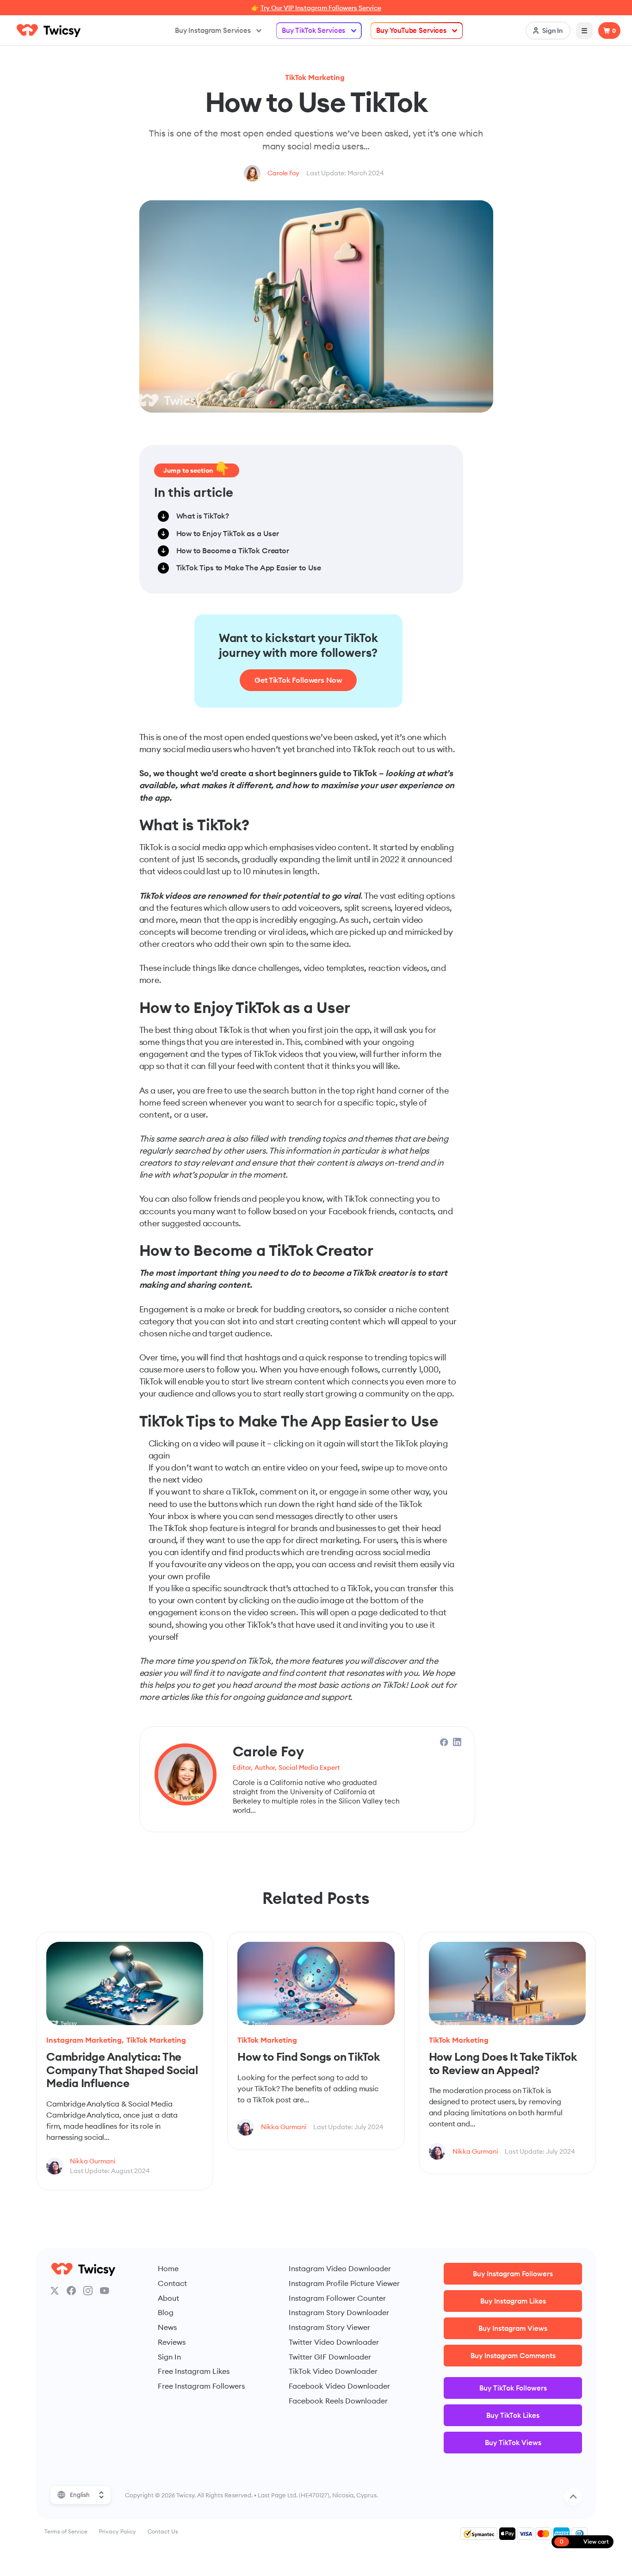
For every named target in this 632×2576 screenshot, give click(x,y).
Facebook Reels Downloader (338, 2401)
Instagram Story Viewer (329, 2327)
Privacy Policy (118, 2531)
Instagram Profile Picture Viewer (344, 2283)
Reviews (172, 2342)
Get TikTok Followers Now (298, 680)
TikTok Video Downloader (333, 2371)
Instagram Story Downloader (339, 2312)
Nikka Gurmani (93, 2161)
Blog (166, 2312)
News (167, 2327)
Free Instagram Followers (201, 2386)
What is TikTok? (203, 516)
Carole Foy (283, 173)
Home (168, 2268)
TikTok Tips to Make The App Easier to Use (249, 568)
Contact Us (163, 2531)
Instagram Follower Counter (337, 2298)
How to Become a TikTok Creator (233, 550)
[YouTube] (105, 2291)
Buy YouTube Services (411, 30)
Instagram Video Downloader (340, 2268)
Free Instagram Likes (194, 2371)
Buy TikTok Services (313, 30)
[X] (55, 2291)
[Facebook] (71, 2291)
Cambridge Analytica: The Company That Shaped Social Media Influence (122, 2070)
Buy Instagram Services (213, 30)
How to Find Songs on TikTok (309, 2057)
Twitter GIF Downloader (330, 2357)
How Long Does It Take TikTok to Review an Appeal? (503, 2063)
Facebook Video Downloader (339, 2386)
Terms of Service (66, 2531)
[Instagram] (88, 2291)
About (168, 2298)
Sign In (169, 2357)
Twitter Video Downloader (334, 2342)
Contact (172, 2283)
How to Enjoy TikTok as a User (228, 533)
